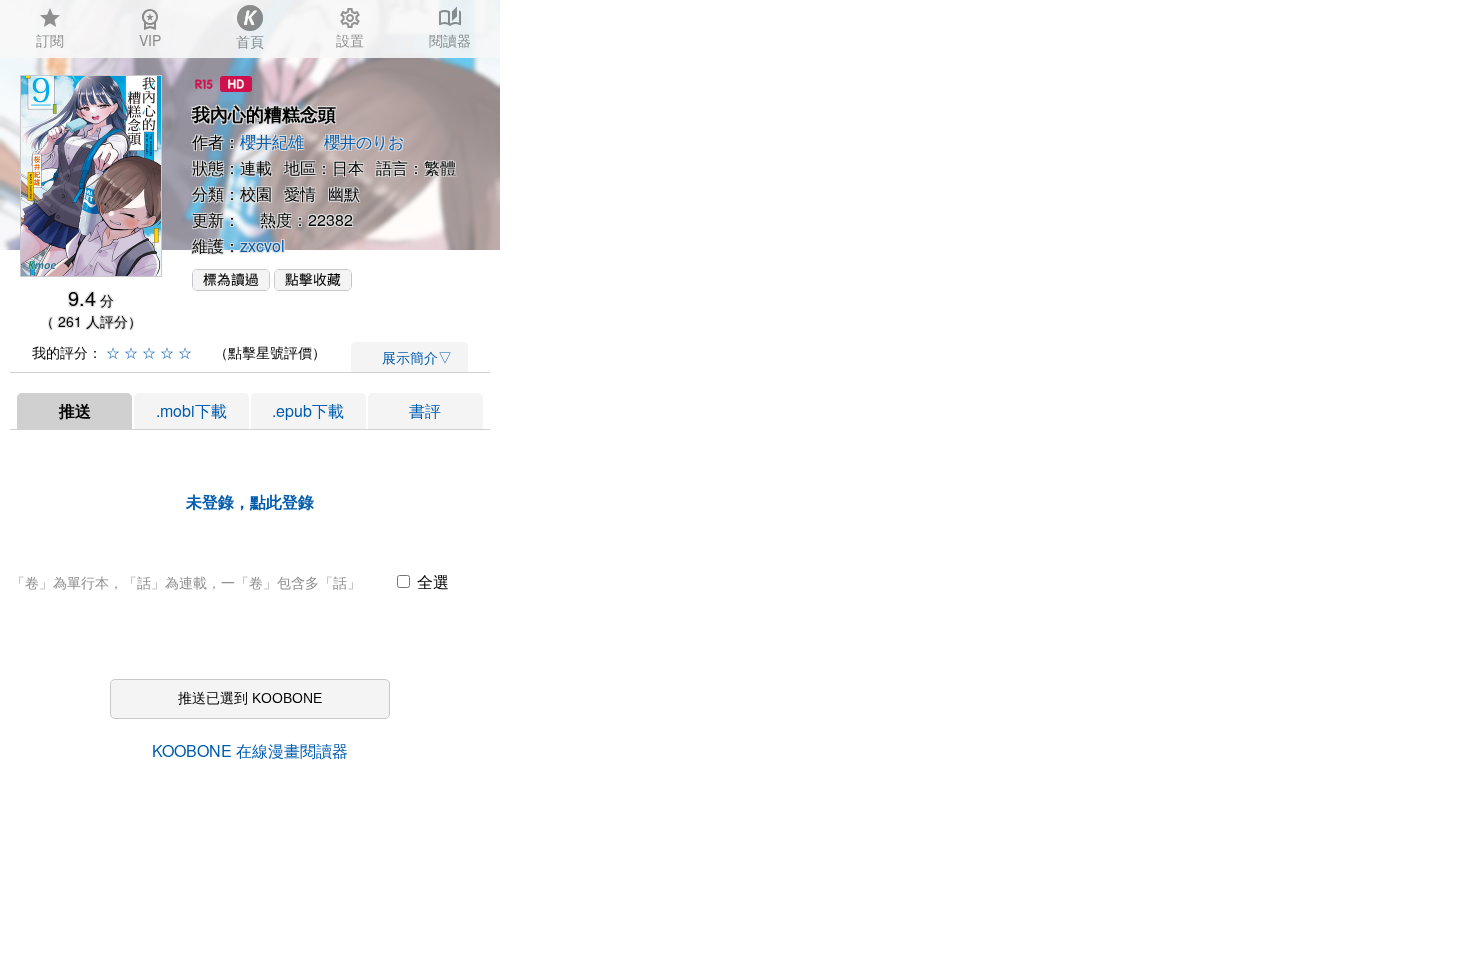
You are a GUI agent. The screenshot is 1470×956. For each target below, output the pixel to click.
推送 (75, 410)
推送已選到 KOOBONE (250, 698)
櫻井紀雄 (272, 141)
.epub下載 (308, 410)
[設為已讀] (231, 284)
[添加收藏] (313, 284)
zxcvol (262, 245)
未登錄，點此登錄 (250, 501)
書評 (425, 410)
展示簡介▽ (410, 357)
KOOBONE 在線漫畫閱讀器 (250, 750)
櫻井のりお (364, 141)
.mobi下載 (191, 410)
